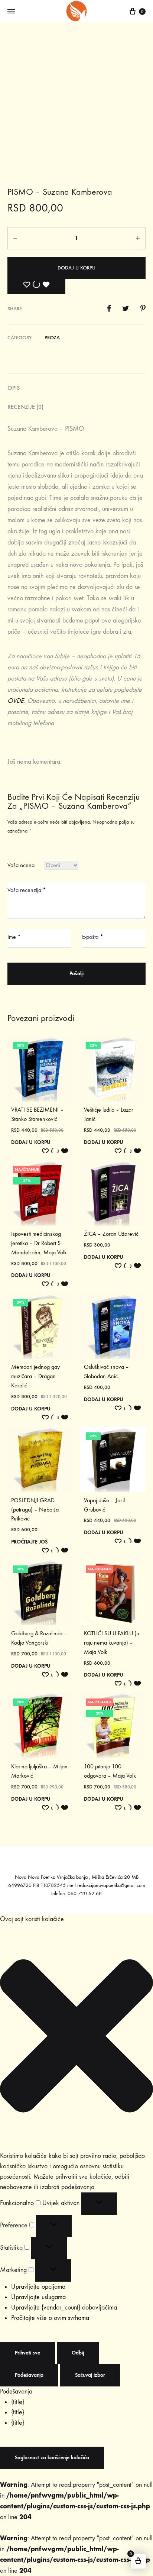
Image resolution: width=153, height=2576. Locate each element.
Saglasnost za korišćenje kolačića (52, 2458)
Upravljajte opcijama (38, 2287)
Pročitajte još (29, 1542)
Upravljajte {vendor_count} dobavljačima (64, 2307)
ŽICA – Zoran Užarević (111, 1234)
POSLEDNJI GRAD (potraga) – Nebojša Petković (35, 1510)
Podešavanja (29, 2375)
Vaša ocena (21, 865)
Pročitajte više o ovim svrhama (50, 2318)
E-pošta (93, 937)
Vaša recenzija (27, 890)
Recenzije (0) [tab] (25, 407)
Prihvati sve (27, 2353)
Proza (52, 338)
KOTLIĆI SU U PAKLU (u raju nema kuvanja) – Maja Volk (111, 1643)
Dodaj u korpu (76, 268)
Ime (14, 937)
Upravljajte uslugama (38, 2297)
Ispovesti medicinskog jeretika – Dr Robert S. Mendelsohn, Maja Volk (39, 1243)
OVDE (16, 701)
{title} (18, 2402)
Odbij (78, 2353)
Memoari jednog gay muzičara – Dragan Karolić (35, 1376)
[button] (76, 2037)
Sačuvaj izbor (90, 2375)
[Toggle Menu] (11, 12)
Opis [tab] (14, 388)
